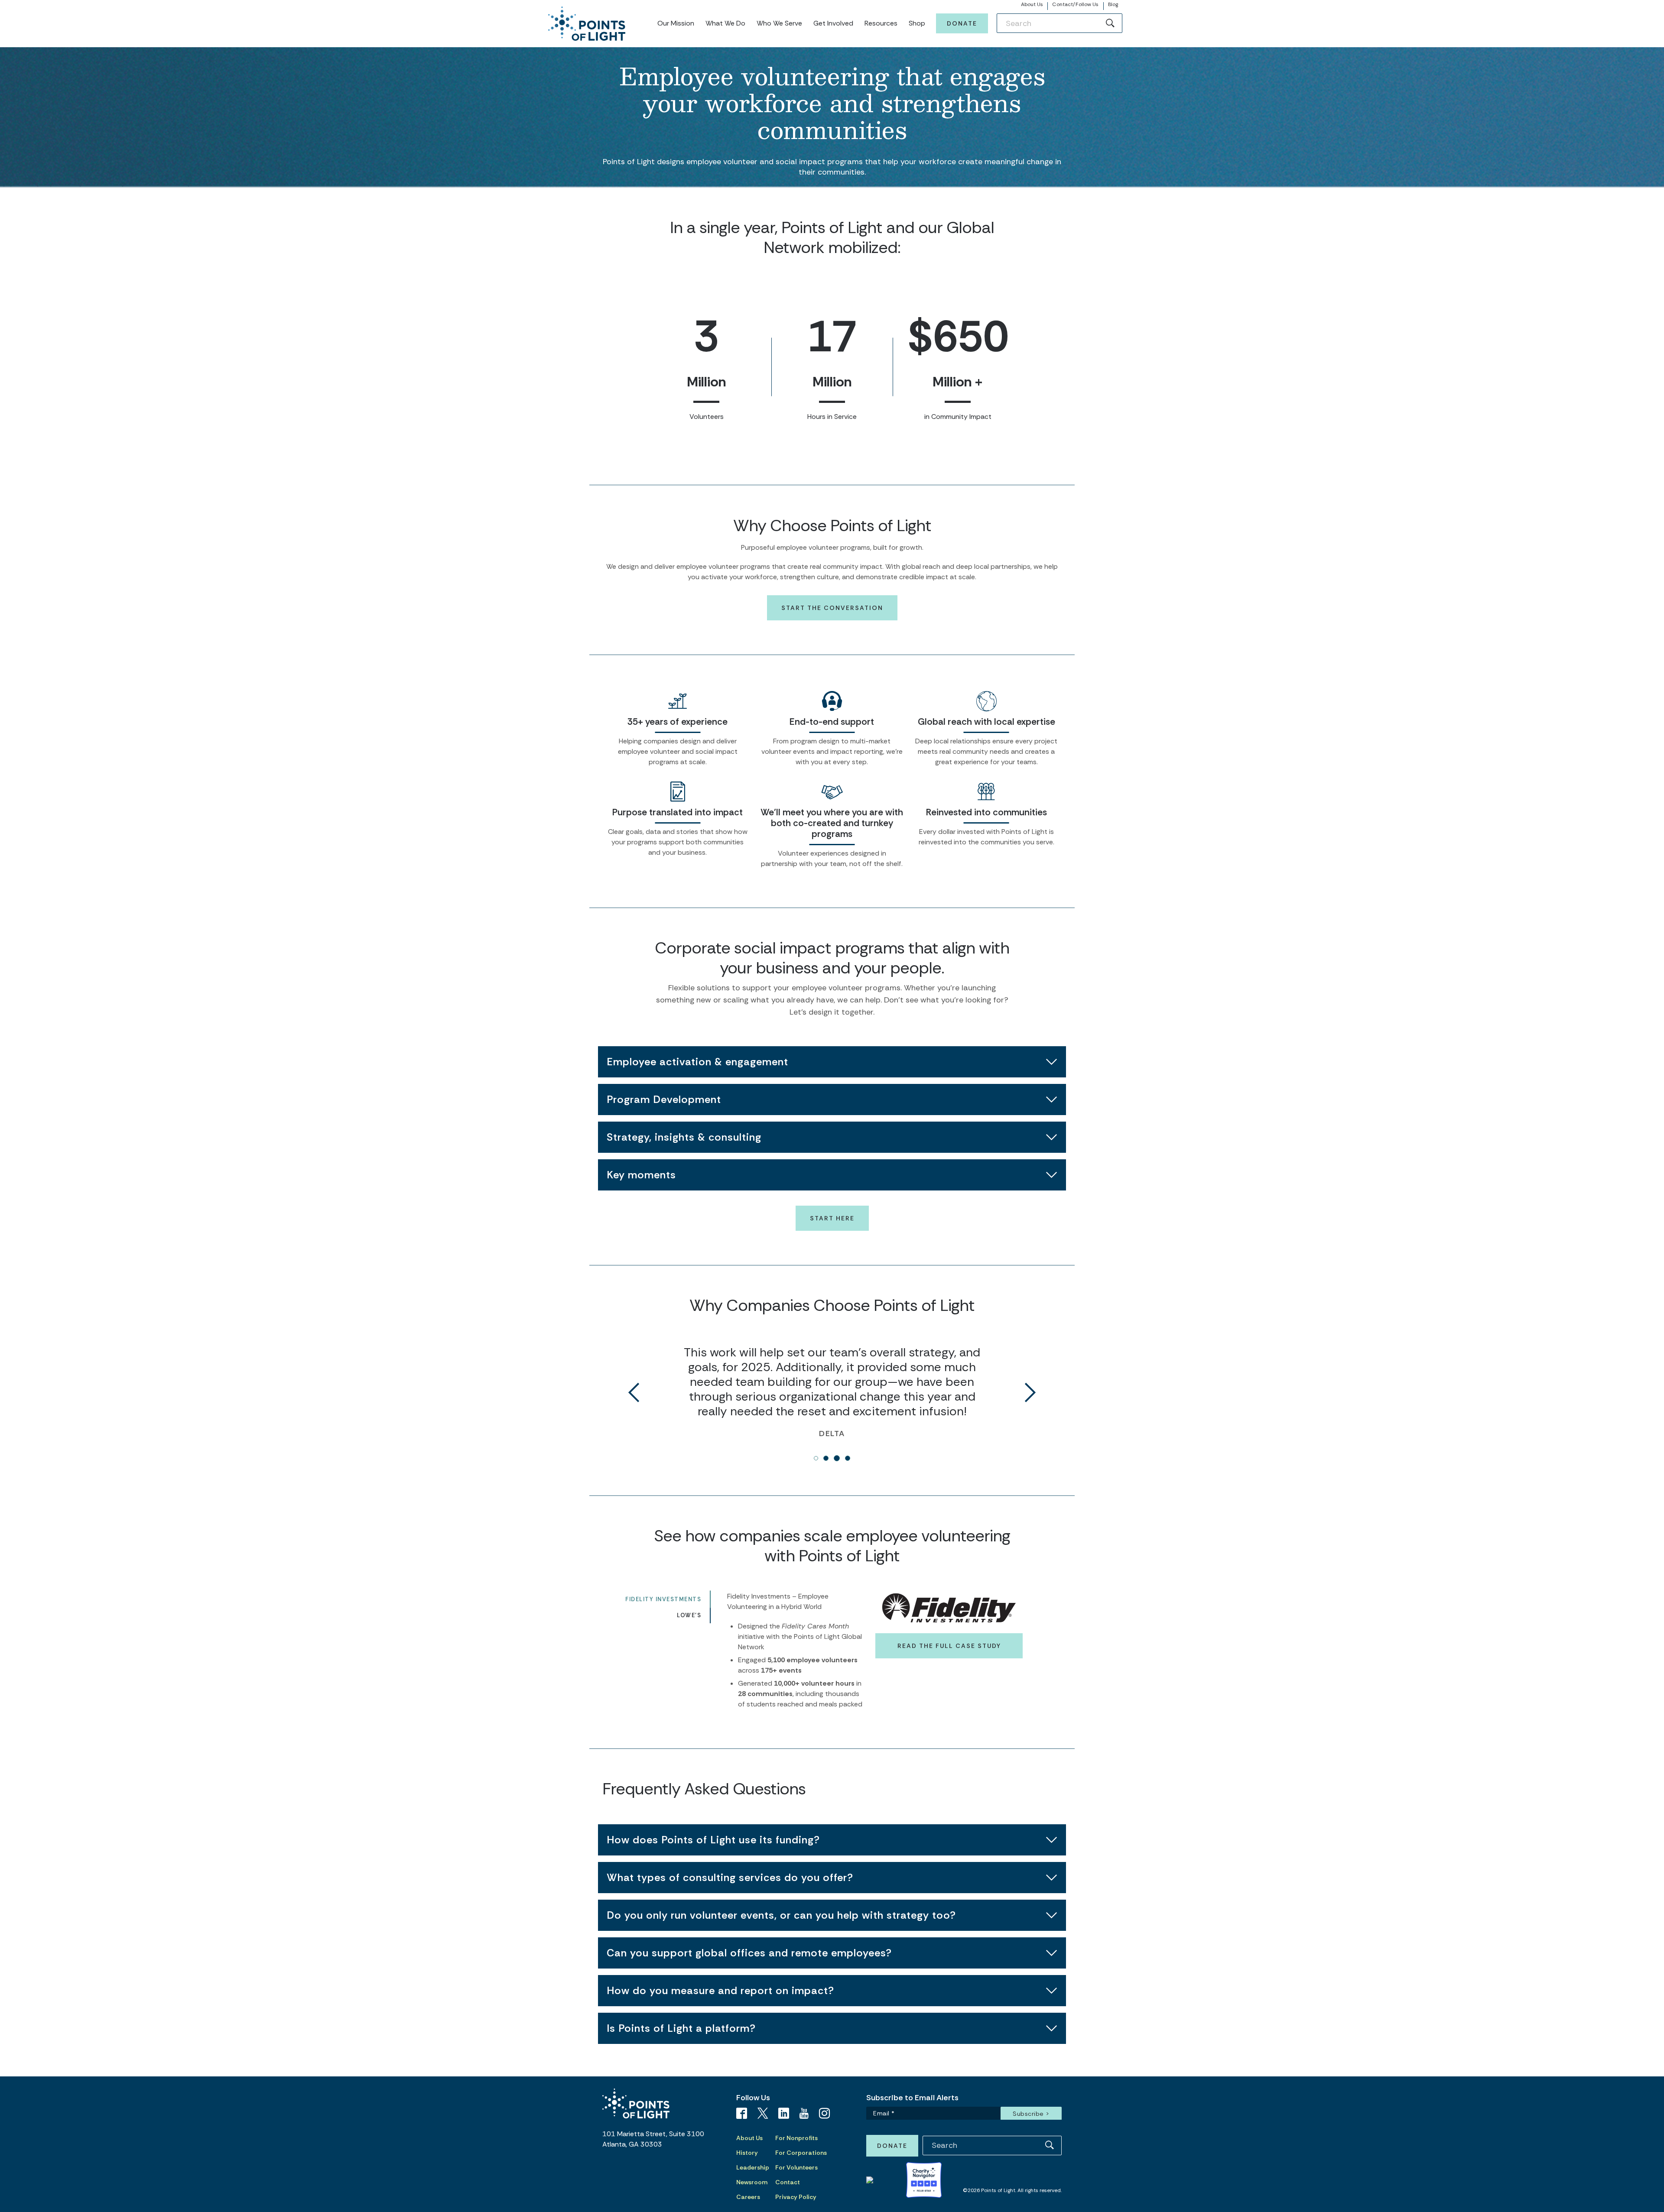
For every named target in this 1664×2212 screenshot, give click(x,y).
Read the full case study (949, 1646)
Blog (1113, 4)
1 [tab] (816, 1458)
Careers (748, 2197)
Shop (917, 23)
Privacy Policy (796, 2197)
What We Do (725, 23)
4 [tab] (848, 1458)
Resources (881, 23)
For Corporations (801, 2153)
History (747, 2153)
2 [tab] (826, 1458)
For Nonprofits (796, 2138)
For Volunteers (796, 2167)
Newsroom (752, 2182)
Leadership (753, 2167)
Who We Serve (779, 23)
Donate (962, 23)
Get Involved (833, 23)
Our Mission (676, 23)
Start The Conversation (832, 608)
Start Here (832, 1218)
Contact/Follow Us (1075, 4)
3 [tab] (837, 1458)
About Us (1032, 4)
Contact (788, 2182)
